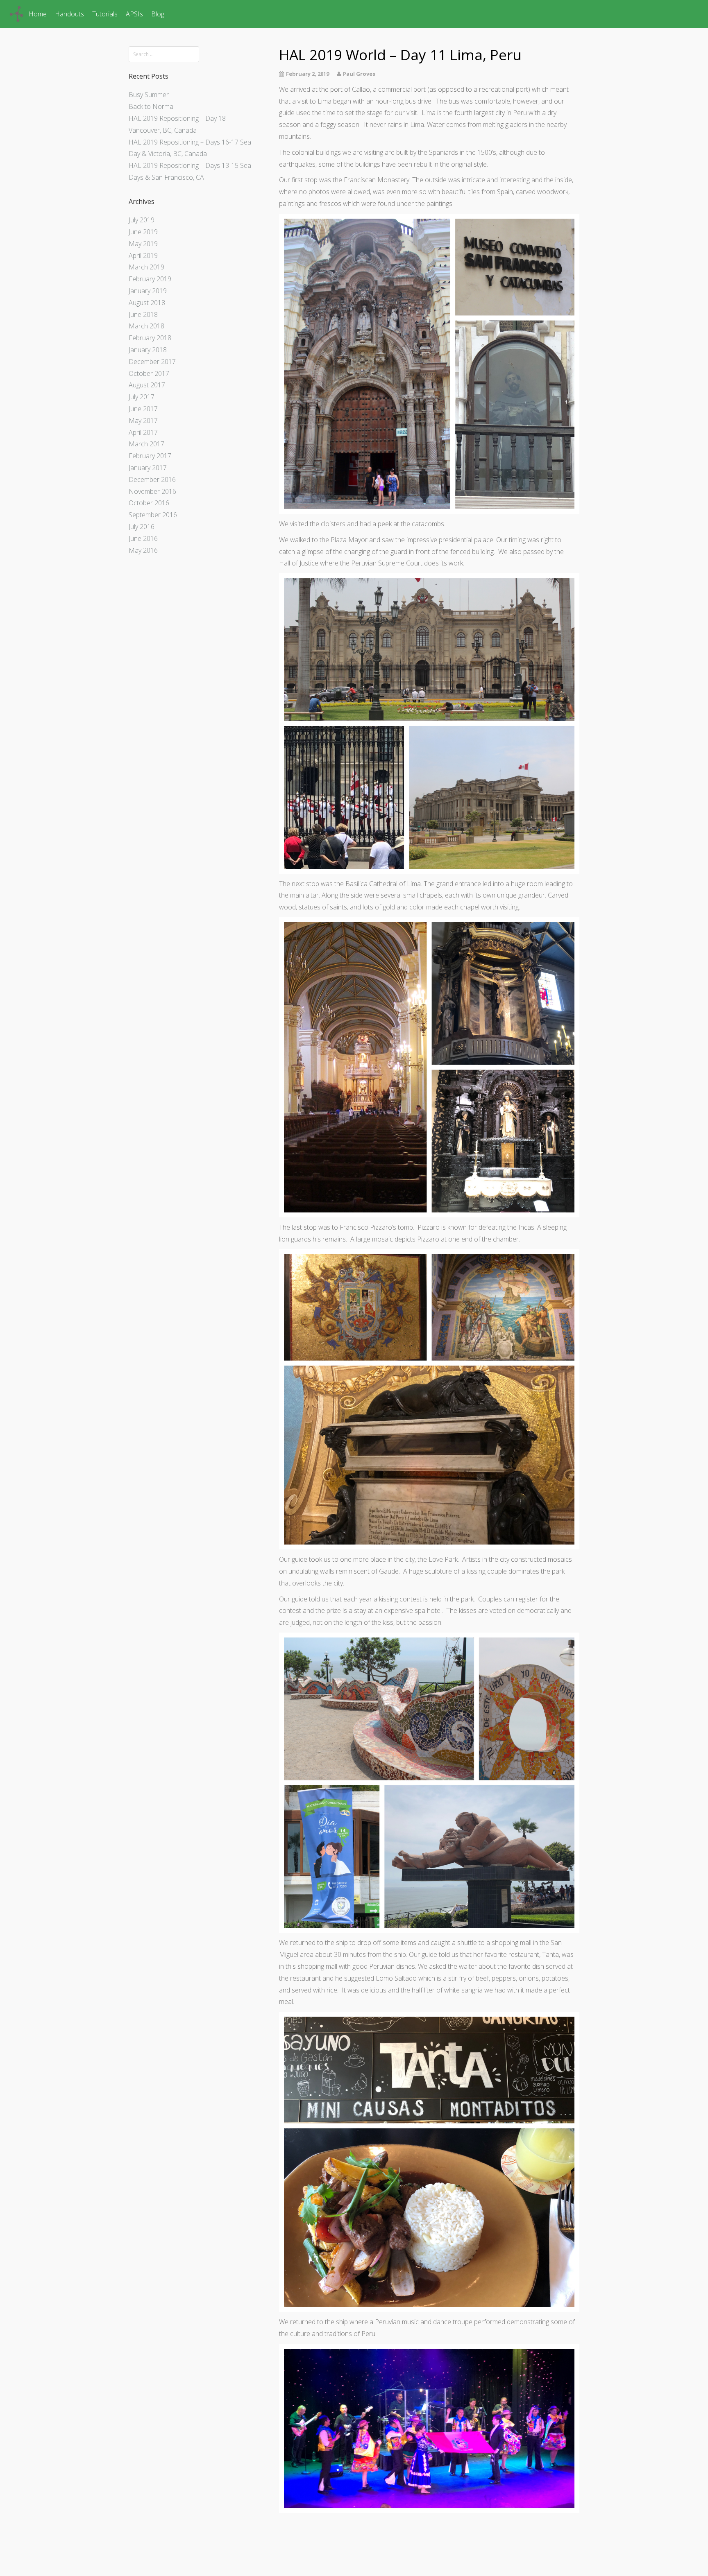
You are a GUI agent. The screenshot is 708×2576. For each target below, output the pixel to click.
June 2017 (143, 409)
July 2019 (142, 220)
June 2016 (143, 538)
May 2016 (143, 550)
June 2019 (143, 232)
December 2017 (152, 362)
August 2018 (147, 303)
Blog (158, 14)
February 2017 (150, 456)
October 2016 (149, 503)
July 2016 (142, 527)
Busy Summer (149, 95)
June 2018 (143, 314)
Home (38, 14)
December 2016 (152, 479)
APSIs (134, 14)
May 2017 (143, 421)
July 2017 (142, 397)
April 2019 (143, 256)
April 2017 (143, 432)
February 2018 (150, 338)
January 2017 (148, 468)
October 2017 (149, 373)
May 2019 (143, 244)
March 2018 (146, 326)
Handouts (69, 14)
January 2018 (148, 350)
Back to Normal (152, 106)
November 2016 (152, 491)
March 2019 (146, 267)
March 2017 (146, 444)
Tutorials (105, 14)
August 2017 (147, 385)
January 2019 (148, 291)
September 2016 (153, 515)
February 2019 (150, 279)
